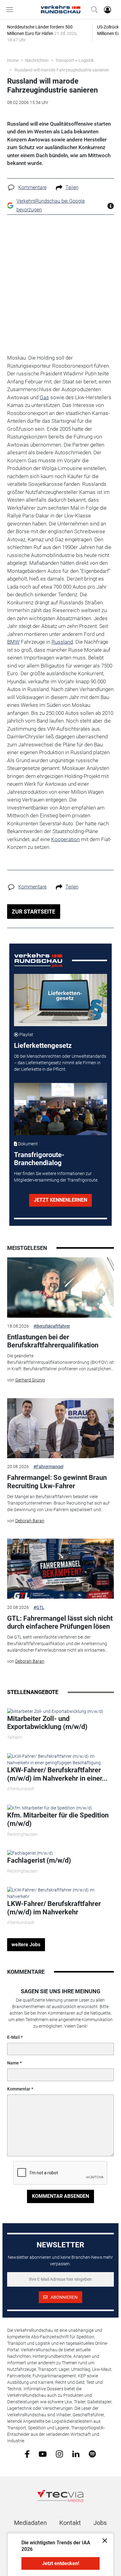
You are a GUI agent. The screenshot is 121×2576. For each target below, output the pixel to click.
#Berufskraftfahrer (52, 1326)
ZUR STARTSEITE (34, 912)
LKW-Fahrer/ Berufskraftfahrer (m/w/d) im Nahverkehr (54, 1908)
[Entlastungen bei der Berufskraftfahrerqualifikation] (60, 1287)
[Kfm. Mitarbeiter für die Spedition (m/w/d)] (50, 1808)
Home (13, 60)
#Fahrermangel (48, 1467)
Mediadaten (30, 2523)
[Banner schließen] (103, 2540)
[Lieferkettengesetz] (61, 1000)
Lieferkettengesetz (43, 1046)
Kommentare (32, 187)
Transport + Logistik (74, 60)
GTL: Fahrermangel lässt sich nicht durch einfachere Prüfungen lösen (60, 1622)
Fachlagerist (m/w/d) (39, 1860)
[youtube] (43, 2453)
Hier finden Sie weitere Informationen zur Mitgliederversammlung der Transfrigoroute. (56, 1177)
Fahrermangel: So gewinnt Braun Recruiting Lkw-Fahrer (57, 1482)
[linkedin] (76, 2453)
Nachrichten (37, 60)
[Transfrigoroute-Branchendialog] (61, 1109)
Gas (44, 397)
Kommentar (19, 2089)
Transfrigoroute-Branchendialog (39, 1159)
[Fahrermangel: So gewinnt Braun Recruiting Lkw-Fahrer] (60, 1428)
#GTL (39, 1607)
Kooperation (65, 839)
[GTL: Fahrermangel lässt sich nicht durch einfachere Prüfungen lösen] (60, 1569)
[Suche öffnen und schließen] (93, 10)
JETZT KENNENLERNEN (60, 1200)
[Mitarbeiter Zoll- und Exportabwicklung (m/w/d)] (55, 1711)
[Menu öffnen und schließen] (11, 10)
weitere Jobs (26, 1945)
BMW (13, 642)
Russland (62, 642)
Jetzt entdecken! (60, 2563)
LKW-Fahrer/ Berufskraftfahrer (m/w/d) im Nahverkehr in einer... (57, 1774)
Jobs (100, 2523)
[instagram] (59, 2453)
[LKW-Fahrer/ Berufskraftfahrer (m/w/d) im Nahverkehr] (60, 1893)
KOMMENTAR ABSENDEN (60, 2196)
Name (13, 2063)
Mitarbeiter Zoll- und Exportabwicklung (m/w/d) (47, 1723)
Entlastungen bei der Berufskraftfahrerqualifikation (53, 1341)
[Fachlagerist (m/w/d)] (30, 1853)
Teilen (72, 187)
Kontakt (70, 2523)
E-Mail (13, 2037)
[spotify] (92, 2453)
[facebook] (27, 2454)
